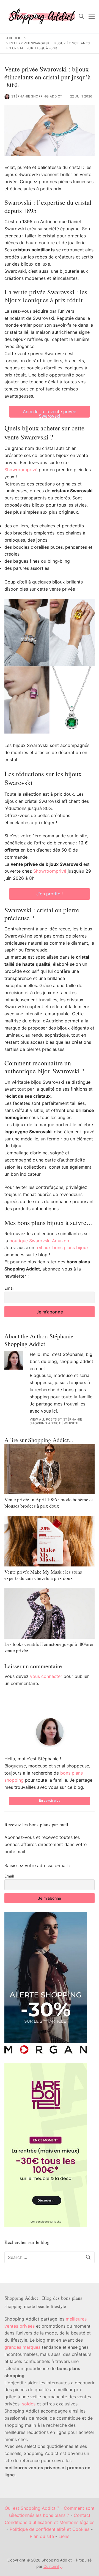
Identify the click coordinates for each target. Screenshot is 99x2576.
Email (9, 1288)
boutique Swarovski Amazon (39, 1241)
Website (71, 1423)
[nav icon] (92, 16)
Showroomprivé (21, 470)
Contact (82, 2515)
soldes (29, 2404)
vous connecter (46, 1676)
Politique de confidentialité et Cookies (50, 2529)
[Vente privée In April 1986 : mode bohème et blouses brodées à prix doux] (50, 1469)
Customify (53, 2566)
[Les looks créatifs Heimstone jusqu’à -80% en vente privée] (50, 1613)
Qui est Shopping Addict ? (32, 2508)
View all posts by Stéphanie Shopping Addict (56, 1421)
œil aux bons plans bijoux (62, 1247)
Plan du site (42, 2536)
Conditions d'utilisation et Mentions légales (50, 2522)
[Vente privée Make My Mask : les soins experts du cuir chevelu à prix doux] (50, 1541)
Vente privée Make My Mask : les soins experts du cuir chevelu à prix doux (43, 1575)
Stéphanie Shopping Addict (37, 96)
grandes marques (22, 2347)
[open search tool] (81, 16)
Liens (64, 2536)
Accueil (14, 38)
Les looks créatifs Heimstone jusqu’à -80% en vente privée (50, 1647)
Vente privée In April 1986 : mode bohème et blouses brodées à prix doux (49, 1503)
